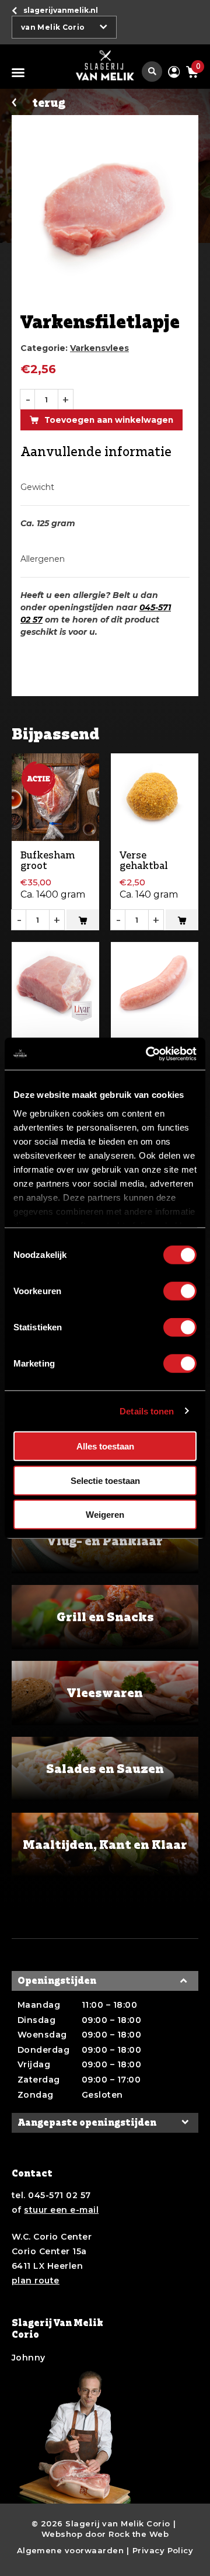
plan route (36, 2280)
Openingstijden (57, 1981)
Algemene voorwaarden (71, 2550)
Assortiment (20, 72)
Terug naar (61, 10)
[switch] (180, 1291)
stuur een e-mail (61, 2210)
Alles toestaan (105, 1446)
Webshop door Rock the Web (105, 2534)
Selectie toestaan (105, 1480)
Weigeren (105, 1515)
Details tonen (147, 1411)
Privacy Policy (163, 2550)
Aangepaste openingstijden (87, 2123)
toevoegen (83, 920)
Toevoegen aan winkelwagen (109, 420)
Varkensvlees (99, 348)
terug (49, 103)
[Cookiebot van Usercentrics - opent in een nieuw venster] (148, 1054)
